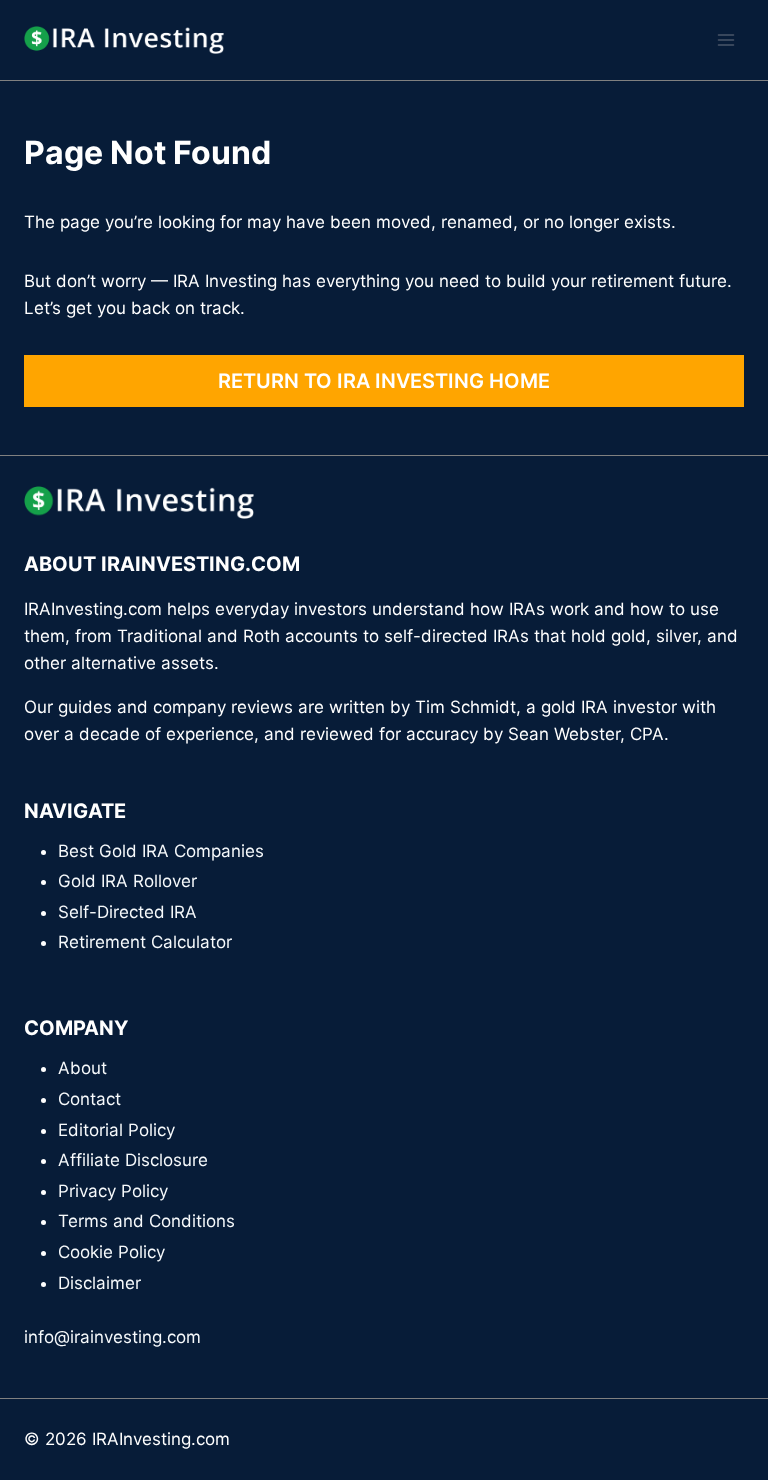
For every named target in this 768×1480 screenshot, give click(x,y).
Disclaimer (99, 1283)
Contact (89, 1099)
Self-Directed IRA (127, 912)
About (82, 1068)
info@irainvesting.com (112, 1337)
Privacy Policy (113, 1191)
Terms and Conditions (146, 1221)
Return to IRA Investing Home (384, 381)
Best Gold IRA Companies (161, 851)
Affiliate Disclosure (133, 1160)
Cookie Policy (111, 1252)
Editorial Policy (116, 1130)
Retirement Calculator (145, 942)
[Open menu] (725, 39)
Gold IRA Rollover (127, 881)
